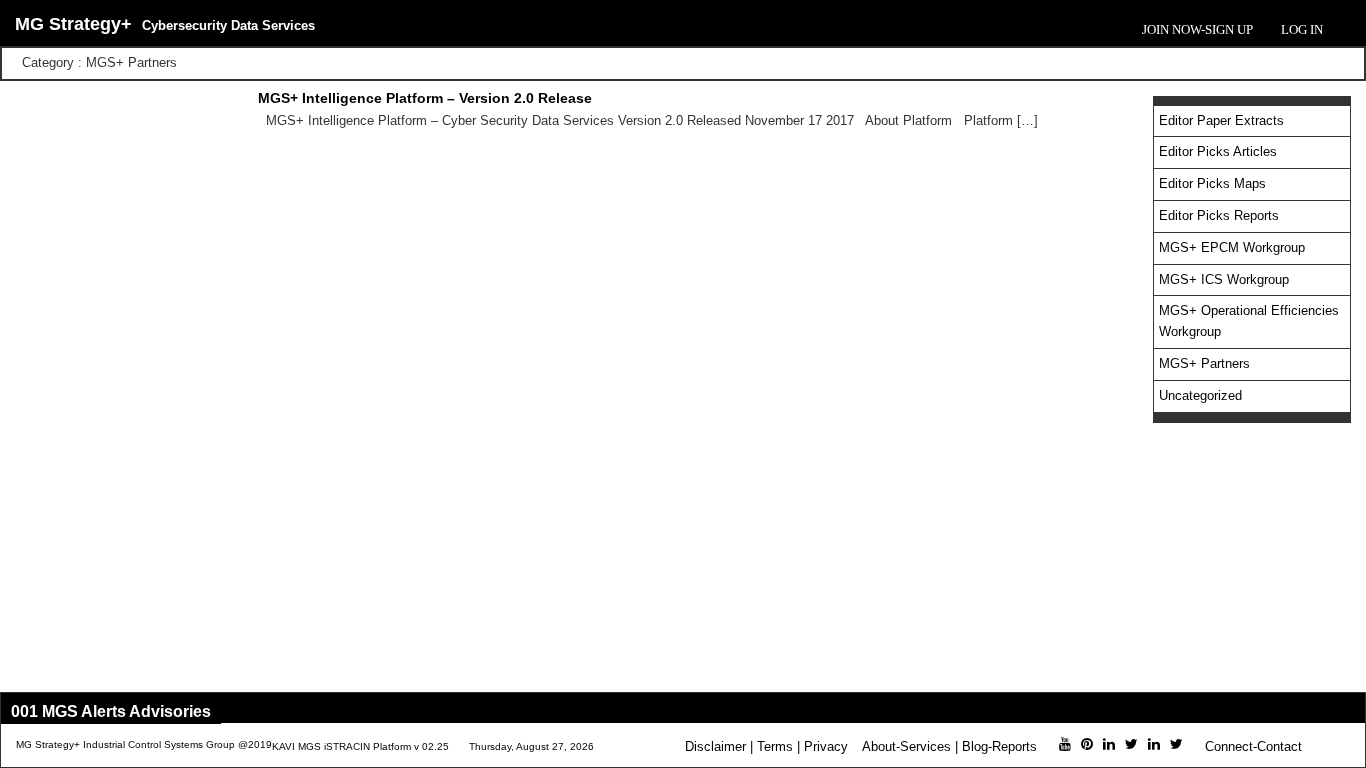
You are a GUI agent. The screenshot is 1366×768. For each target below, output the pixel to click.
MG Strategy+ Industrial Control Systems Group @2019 (144, 744)
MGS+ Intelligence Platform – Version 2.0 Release (425, 98)
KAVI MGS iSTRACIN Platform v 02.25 (360, 746)
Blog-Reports (999, 746)
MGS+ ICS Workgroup (1224, 279)
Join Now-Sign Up (1197, 29)
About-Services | (910, 746)
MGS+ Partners (1204, 363)
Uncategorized (1200, 395)
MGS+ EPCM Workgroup (1232, 247)
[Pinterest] (1087, 744)
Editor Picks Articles (1218, 151)
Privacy (826, 746)
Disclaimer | (719, 746)
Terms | (778, 746)
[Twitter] (1131, 744)
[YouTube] (1065, 744)
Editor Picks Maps (1212, 183)
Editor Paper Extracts (1221, 120)
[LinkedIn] (1109, 744)
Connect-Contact (1253, 746)
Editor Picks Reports (1219, 215)
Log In (1302, 29)
